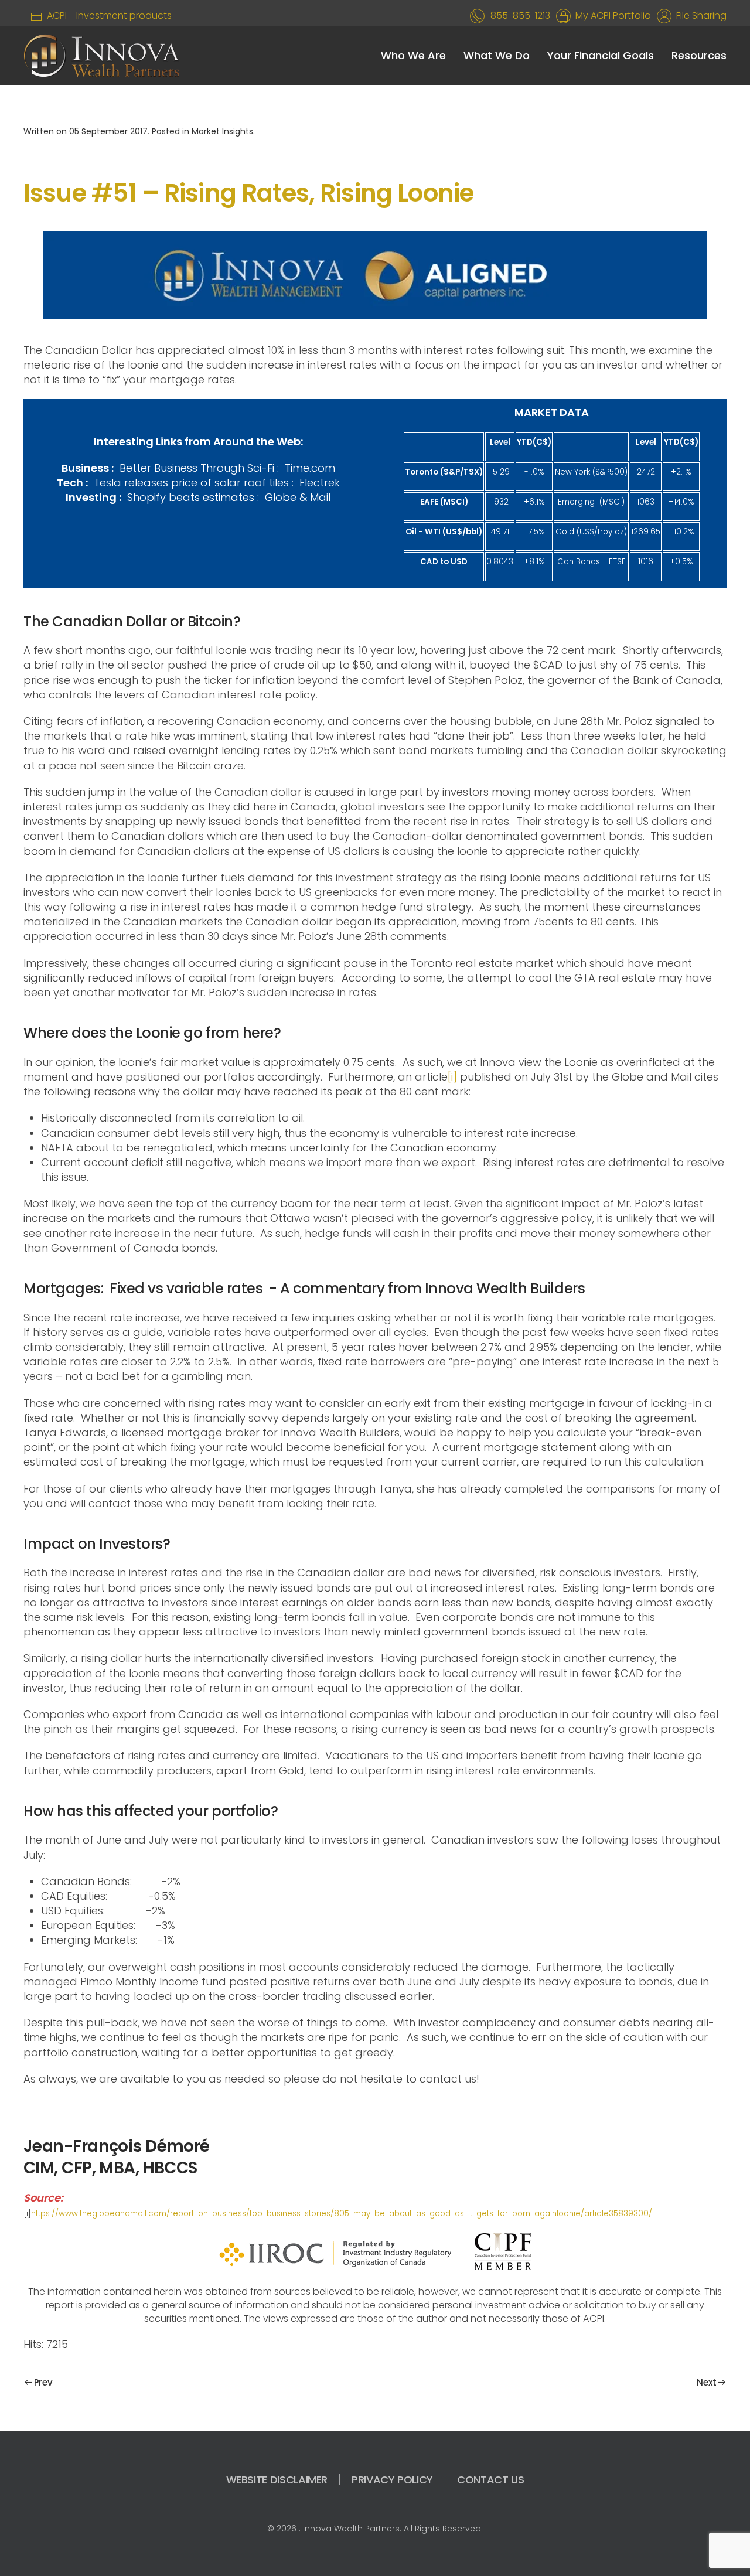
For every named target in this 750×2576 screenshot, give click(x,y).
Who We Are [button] (413, 55)
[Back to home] (102, 56)
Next (706, 2382)
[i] (452, 1077)
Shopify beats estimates (191, 497)
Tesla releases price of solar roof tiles (193, 483)
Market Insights (222, 131)
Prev (43, 2382)
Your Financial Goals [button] (601, 55)
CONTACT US (490, 2480)
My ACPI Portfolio (611, 16)
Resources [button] (699, 55)
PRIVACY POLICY (392, 2480)
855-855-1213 (520, 16)
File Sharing (699, 16)
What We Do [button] (497, 55)
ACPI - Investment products (107, 16)
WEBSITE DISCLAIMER (277, 2480)
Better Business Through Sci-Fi (195, 468)
